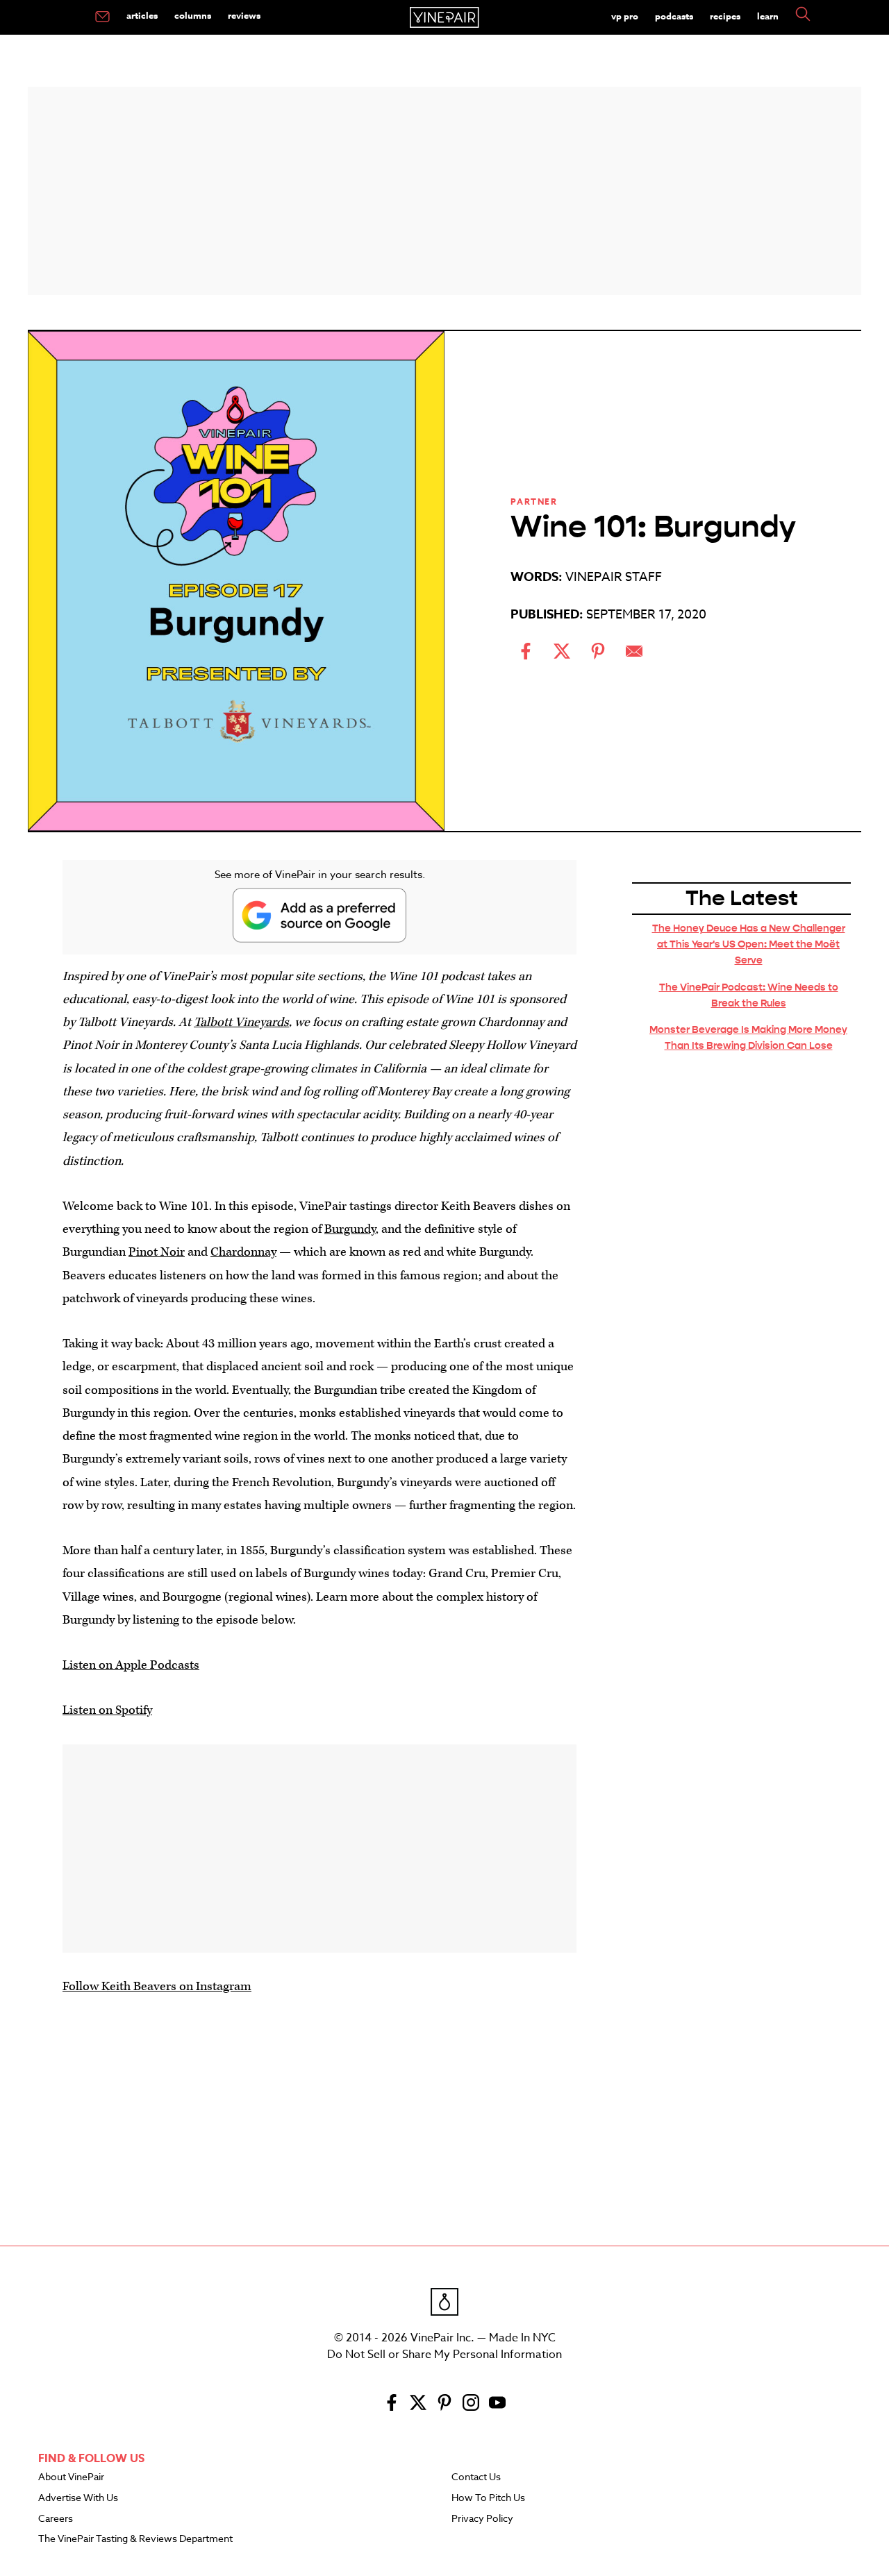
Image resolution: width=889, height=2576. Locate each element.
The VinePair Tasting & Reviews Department (135, 2539)
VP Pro (625, 16)
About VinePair (71, 2477)
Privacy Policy (482, 2519)
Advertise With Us (78, 2498)
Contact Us (476, 2477)
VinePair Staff (614, 577)
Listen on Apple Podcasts (131, 1665)
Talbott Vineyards (241, 1022)
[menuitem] (102, 17)
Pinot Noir (157, 1252)
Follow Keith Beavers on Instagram (157, 1986)
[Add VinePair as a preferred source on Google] (319, 915)
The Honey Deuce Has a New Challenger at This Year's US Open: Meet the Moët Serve (749, 944)
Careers (56, 2519)
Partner (534, 502)
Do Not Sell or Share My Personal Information (444, 2355)
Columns (193, 15)
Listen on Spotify (107, 1710)
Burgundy (350, 1229)
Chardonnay (243, 1252)
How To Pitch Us (488, 2498)
